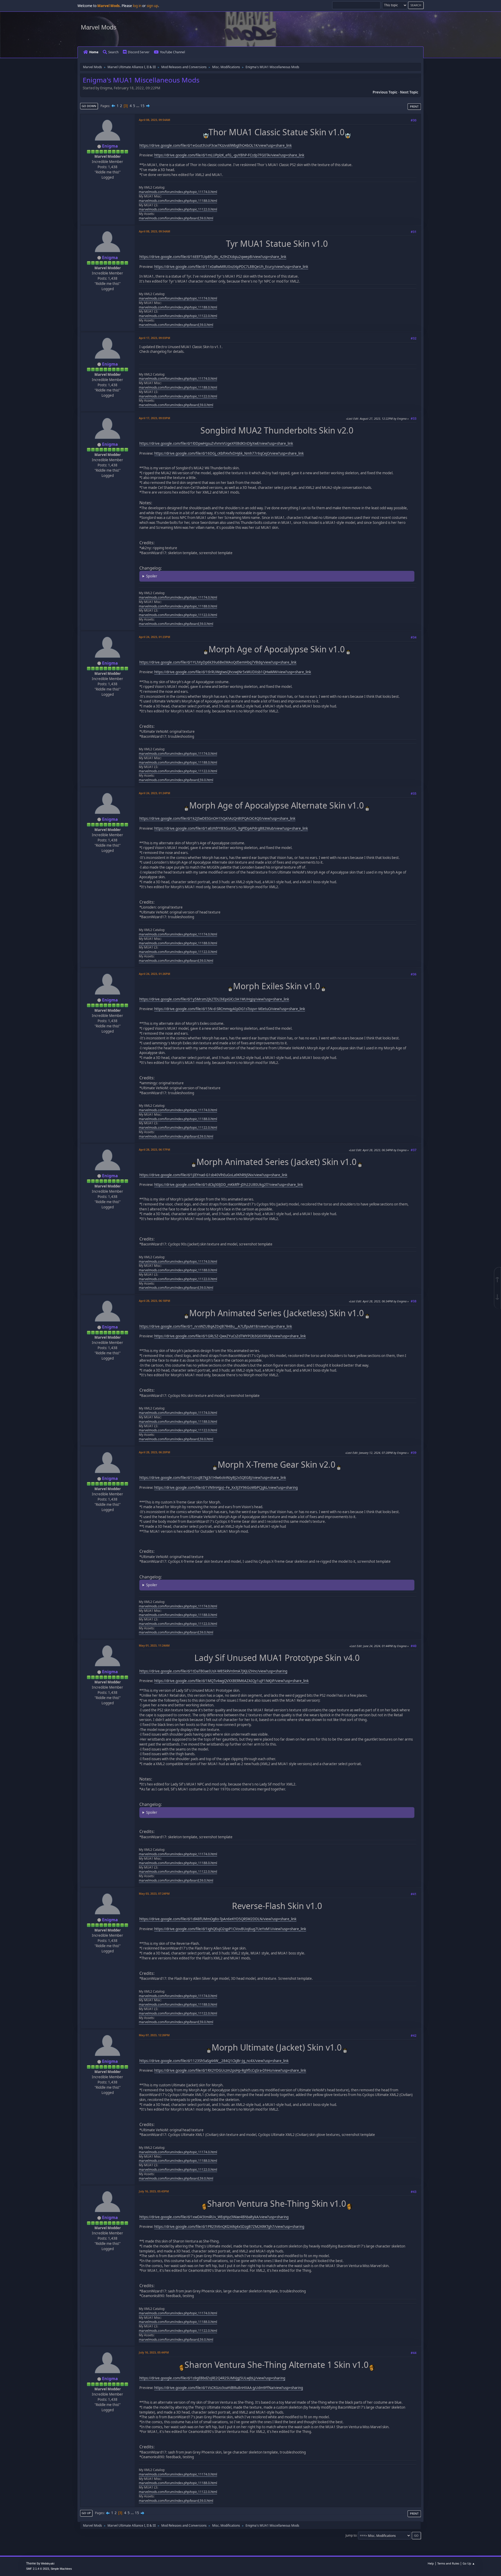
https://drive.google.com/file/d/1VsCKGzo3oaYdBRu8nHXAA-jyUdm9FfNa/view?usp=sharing (229, 2388)
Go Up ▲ (469, 2563)
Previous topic (385, 92)
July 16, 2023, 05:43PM (154, 2191)
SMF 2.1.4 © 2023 (38, 2569)
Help (431, 2563)
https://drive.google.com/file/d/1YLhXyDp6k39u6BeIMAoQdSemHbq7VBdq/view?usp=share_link (218, 662)
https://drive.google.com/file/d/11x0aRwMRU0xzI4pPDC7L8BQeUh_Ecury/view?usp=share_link (231, 267)
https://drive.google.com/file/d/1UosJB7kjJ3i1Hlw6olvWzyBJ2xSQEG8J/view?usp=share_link (213, 1478)
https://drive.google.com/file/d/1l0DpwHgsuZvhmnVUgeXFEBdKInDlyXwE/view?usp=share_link (216, 443)
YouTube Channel (172, 52)
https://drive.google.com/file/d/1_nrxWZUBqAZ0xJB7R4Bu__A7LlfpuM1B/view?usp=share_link (216, 1326)
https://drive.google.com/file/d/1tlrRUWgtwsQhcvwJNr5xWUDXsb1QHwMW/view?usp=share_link (233, 672)
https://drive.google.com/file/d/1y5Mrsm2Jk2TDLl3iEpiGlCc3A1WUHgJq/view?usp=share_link (214, 999)
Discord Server (139, 52)
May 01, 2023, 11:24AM (154, 1645)
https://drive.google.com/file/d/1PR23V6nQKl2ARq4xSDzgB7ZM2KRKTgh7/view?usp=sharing (229, 2227)
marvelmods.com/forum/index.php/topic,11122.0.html (178, 209)
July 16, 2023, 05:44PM (154, 2352)
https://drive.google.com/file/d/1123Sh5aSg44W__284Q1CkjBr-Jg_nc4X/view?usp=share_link (214, 2061)
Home (94, 52)
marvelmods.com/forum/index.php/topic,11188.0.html (178, 201)
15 (142, 106)
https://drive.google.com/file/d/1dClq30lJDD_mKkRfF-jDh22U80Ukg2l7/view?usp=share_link (229, 1185)
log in (137, 6)
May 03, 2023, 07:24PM (154, 1893)
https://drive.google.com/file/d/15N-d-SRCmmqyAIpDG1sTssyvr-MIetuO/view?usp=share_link (230, 1009)
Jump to (351, 2535)
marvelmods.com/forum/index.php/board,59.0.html (176, 218)
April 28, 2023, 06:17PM (154, 1149)
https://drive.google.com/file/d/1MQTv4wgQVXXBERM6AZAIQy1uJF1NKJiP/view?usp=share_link (231, 1681)
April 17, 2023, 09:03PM (154, 338)
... (138, 106)
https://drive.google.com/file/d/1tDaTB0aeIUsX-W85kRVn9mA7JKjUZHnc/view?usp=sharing (213, 1671)
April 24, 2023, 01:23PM (154, 637)
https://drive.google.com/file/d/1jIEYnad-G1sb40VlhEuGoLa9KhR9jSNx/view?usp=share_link (213, 1175)
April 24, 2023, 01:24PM (154, 793)
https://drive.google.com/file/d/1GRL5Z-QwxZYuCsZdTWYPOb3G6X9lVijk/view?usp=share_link (230, 1336)
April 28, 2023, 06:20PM (154, 1452)
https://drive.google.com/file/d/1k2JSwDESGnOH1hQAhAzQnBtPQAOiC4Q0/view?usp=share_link (217, 818)
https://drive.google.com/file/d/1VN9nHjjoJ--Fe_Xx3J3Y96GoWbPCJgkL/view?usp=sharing (226, 1488)
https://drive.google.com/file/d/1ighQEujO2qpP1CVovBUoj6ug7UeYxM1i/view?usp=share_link (230, 1929)
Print (414, 106)
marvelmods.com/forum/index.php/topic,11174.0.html (178, 192)
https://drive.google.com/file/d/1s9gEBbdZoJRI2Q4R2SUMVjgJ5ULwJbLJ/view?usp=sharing (212, 2378)
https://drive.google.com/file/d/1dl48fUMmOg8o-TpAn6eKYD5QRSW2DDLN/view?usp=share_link (218, 1919)
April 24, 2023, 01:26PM (154, 974)
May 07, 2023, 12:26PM (154, 2035)
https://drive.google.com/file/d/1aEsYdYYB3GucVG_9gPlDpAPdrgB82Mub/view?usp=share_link (231, 828)
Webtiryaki (48, 2563)
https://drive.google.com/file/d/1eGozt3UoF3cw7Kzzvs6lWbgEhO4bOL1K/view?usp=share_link (216, 145)
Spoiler (152, 576)
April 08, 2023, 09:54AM (154, 120)
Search (113, 52)
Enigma (110, 146)
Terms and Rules (448, 2563)
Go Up (86, 2513)
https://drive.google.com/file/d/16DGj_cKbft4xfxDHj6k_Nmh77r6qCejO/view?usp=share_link (229, 453)
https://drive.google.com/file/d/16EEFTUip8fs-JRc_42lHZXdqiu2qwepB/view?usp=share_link (213, 257)
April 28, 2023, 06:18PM (154, 1301)
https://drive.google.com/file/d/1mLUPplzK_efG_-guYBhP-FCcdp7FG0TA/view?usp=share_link (229, 155)
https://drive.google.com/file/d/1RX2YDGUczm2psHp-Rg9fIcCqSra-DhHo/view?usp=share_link (230, 2070)
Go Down (89, 106)
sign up (152, 6)
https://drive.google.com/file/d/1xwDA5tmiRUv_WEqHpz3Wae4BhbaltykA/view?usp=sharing (214, 2217)
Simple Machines (61, 2569)
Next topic (409, 92)
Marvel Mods (99, 27)
